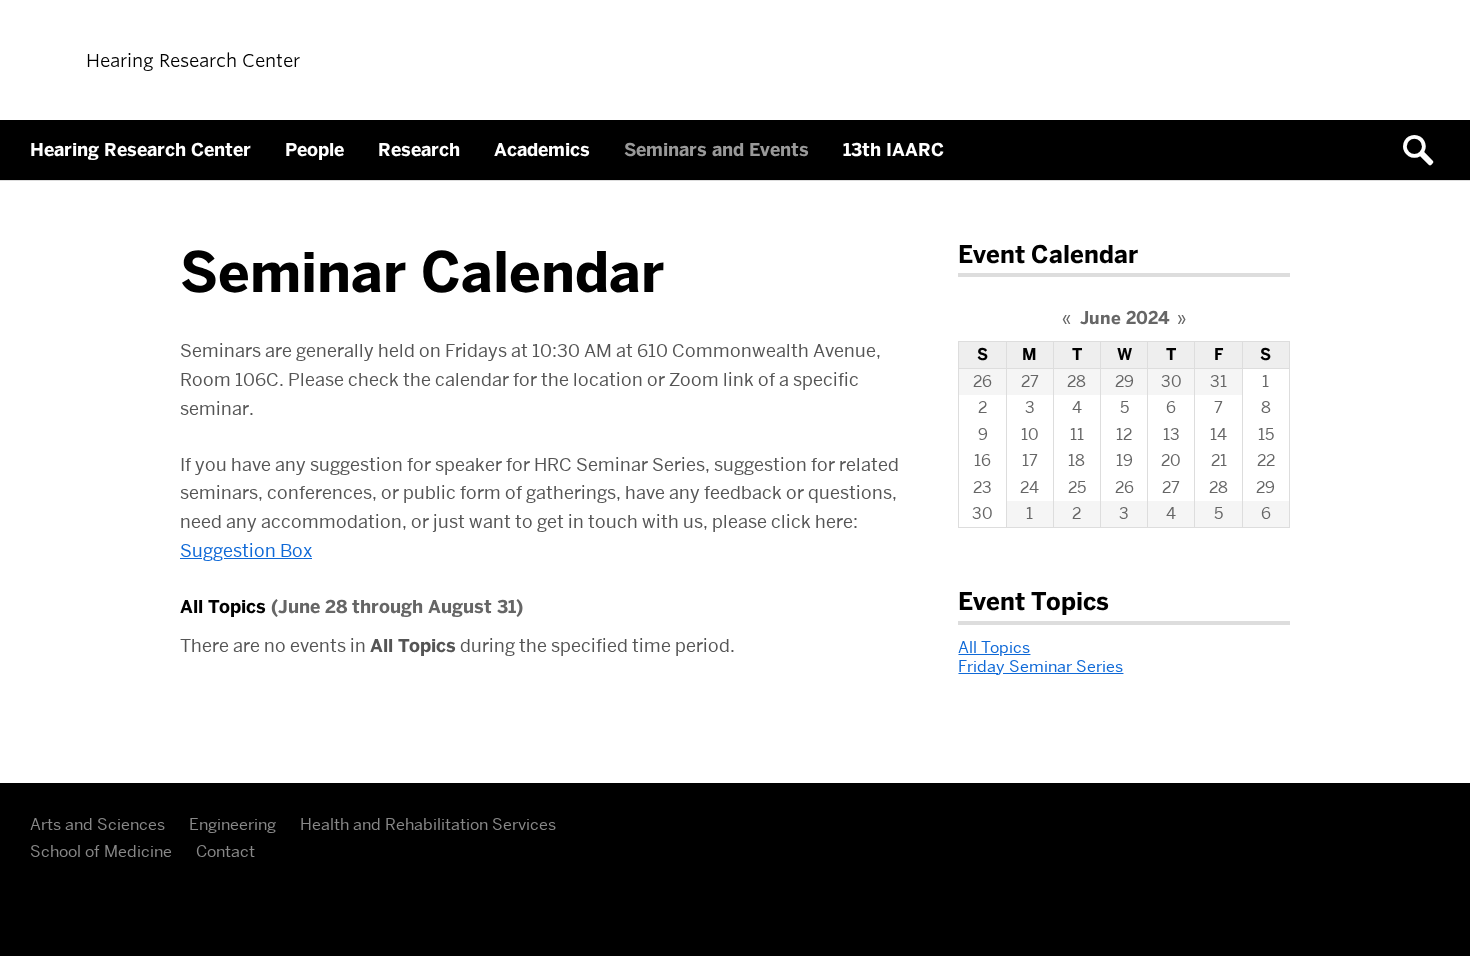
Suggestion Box (246, 550)
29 (1124, 381)
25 (1077, 487)
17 (1030, 460)
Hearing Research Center (140, 150)
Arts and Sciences (97, 824)
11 (1077, 434)
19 (1124, 460)
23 (982, 487)
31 (1218, 381)
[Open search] (1425, 150)
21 (1219, 460)
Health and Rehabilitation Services (428, 824)
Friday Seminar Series (1040, 666)
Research (419, 150)
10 (1030, 434)
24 (1029, 487)
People (314, 150)
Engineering (232, 824)
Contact (225, 851)
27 (1030, 381)
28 (1076, 381)
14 (1218, 434)
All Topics (994, 647)
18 (1076, 460)
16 (982, 460)
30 (1171, 381)
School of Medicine (101, 851)
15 (1266, 434)
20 (1171, 460)
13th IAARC (893, 150)
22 (1266, 460)
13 (1171, 434)
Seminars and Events (716, 150)
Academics (542, 150)
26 (982, 381)
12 (1124, 434)
